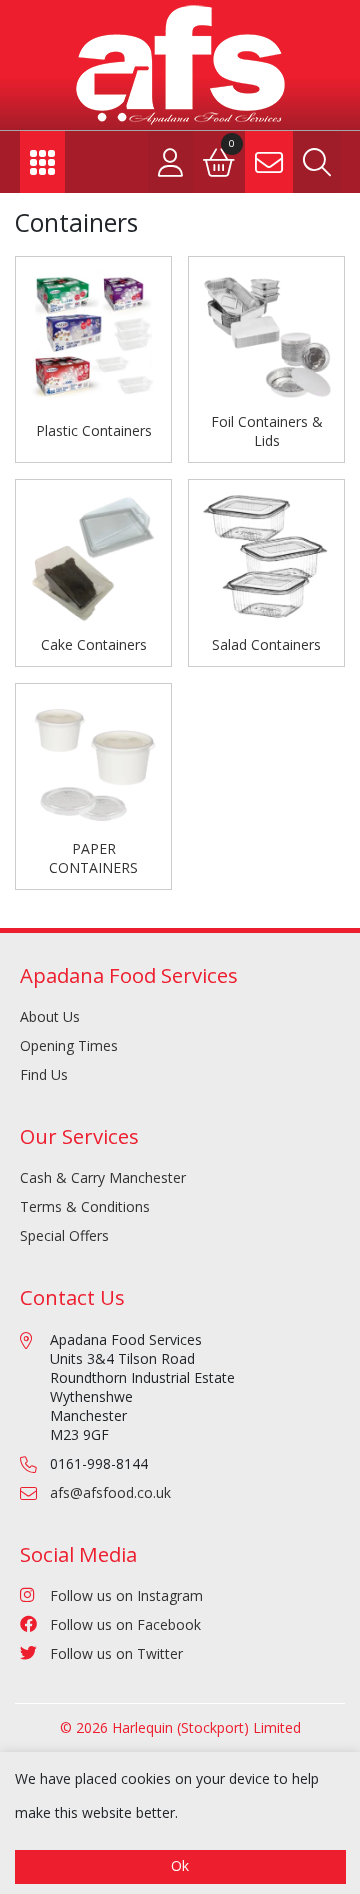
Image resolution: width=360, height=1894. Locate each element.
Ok (180, 1865)
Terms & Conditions (85, 1206)
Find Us (44, 1074)
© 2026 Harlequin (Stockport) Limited (180, 1727)
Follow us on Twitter (116, 1653)
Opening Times (69, 1045)
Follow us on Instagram (126, 1595)
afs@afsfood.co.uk (110, 1492)
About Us (50, 1016)
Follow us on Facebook (125, 1624)
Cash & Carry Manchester (103, 1177)
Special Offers (64, 1235)
